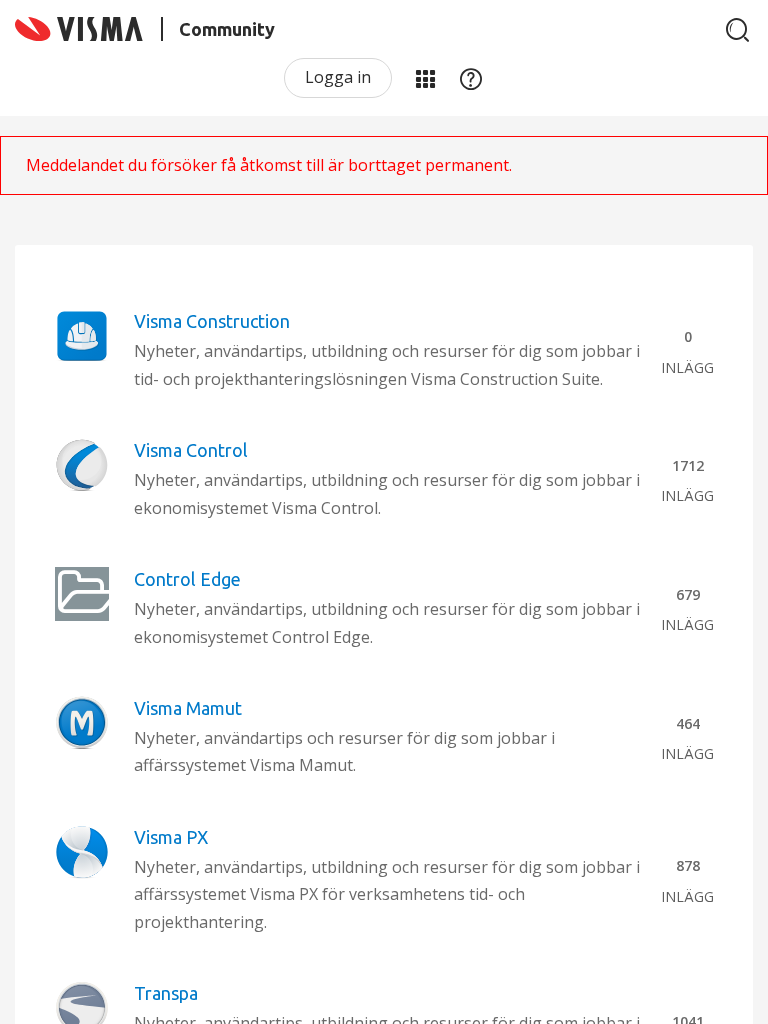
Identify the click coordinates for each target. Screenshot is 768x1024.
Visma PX (171, 837)
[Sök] (738, 30)
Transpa (166, 993)
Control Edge (187, 579)
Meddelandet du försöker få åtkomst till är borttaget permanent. (269, 165)
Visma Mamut (188, 708)
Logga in (338, 77)
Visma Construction (212, 321)
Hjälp (471, 78)
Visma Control (191, 450)
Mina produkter (425, 78)
